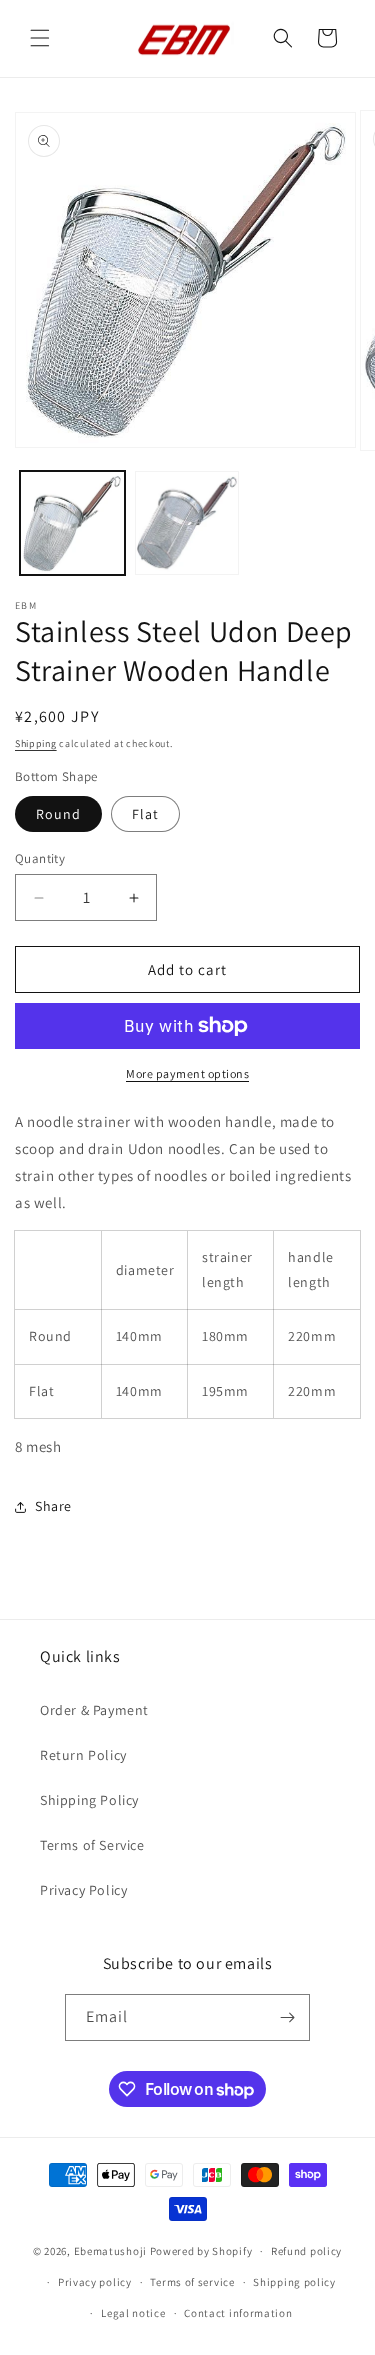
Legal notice (133, 2313)
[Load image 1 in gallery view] (72, 523)
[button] (40, 38)
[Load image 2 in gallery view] (187, 523)
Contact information (238, 2313)
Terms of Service (92, 1845)
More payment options (187, 1073)
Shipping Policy (89, 1800)
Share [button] (53, 1506)
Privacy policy (95, 2282)
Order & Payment (94, 1710)
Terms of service (192, 2282)
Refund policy (306, 2251)
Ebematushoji (110, 2251)
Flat (145, 814)
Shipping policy (294, 2282)
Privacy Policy (83, 1890)
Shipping (36, 743)
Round (58, 814)
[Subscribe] (287, 2017)
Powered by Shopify (201, 2251)
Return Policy (83, 1755)
